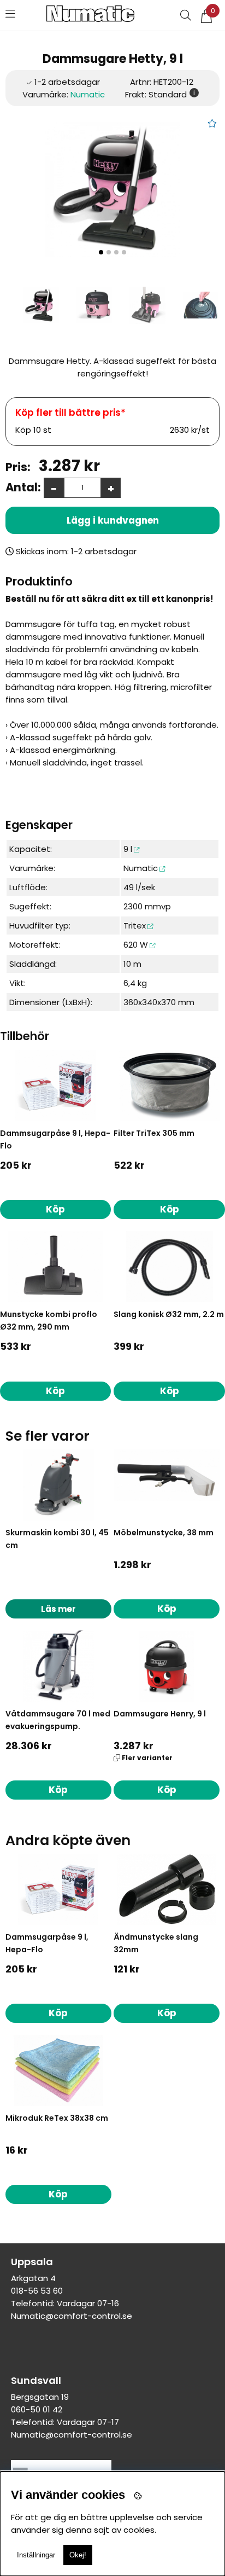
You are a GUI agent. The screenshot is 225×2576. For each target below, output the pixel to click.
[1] (112, 189)
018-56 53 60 (37, 2291)
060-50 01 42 (37, 2409)
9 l (128, 849)
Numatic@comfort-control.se (72, 2316)
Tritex (135, 926)
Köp (167, 1790)
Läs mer (58, 1609)
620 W (136, 945)
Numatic (88, 94)
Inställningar (36, 2555)
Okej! (78, 2555)
